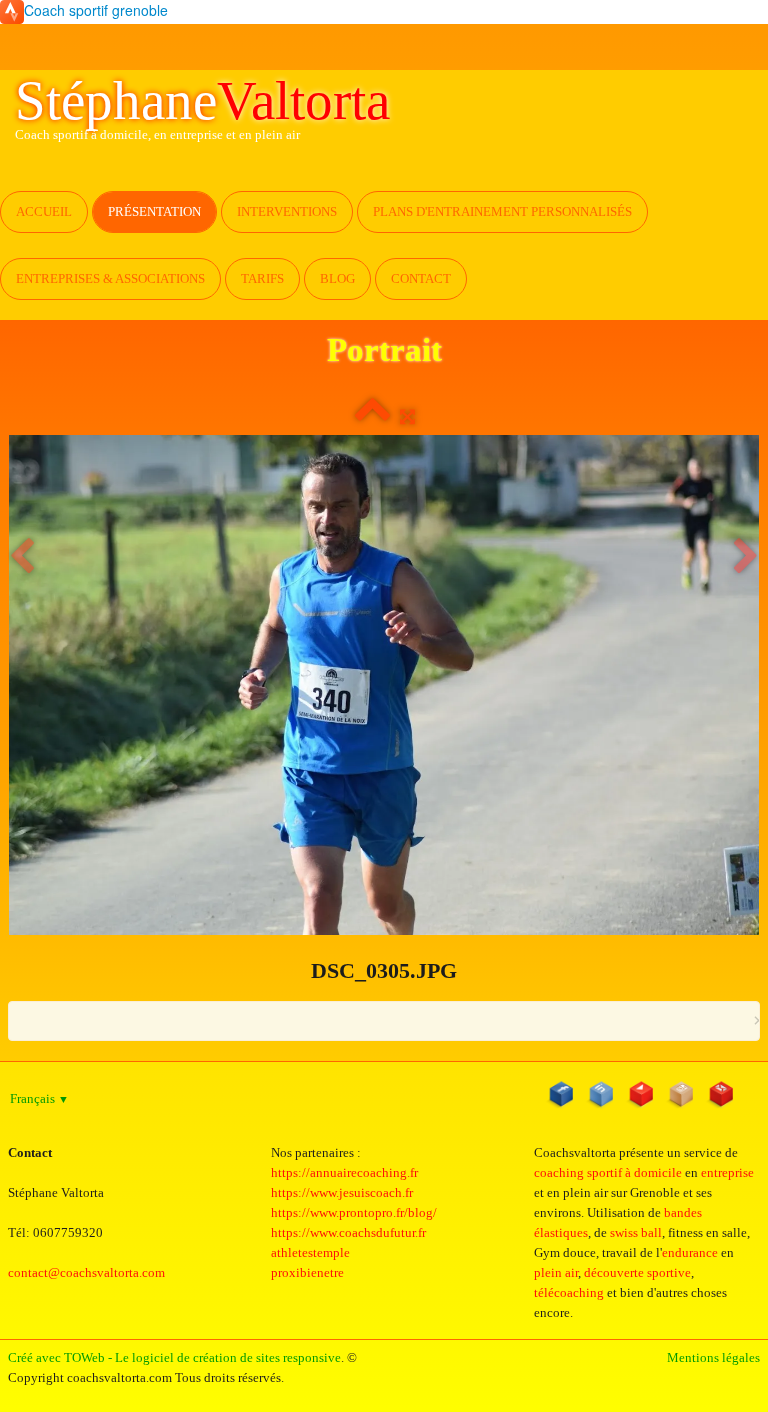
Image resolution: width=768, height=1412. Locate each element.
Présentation (154, 211)
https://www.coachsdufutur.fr (348, 1232)
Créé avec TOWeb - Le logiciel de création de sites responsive (174, 1357)
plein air (556, 1272)
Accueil (44, 211)
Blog (337, 278)
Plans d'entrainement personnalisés (502, 211)
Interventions (287, 211)
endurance (690, 1252)
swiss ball (636, 1232)
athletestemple (310, 1252)
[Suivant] (746, 557)
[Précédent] (22, 557)
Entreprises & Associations (110, 278)
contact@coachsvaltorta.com (86, 1272)
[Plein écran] (407, 416)
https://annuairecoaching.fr (344, 1172)
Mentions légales (713, 1357)
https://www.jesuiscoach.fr (342, 1192)
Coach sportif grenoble (96, 10)
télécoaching (569, 1292)
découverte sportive (637, 1272)
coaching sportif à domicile (608, 1172)
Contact (421, 278)
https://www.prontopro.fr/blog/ (354, 1212)
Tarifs (262, 278)
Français (39, 1098)
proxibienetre (307, 1272)
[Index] (372, 416)
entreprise (727, 1172)
